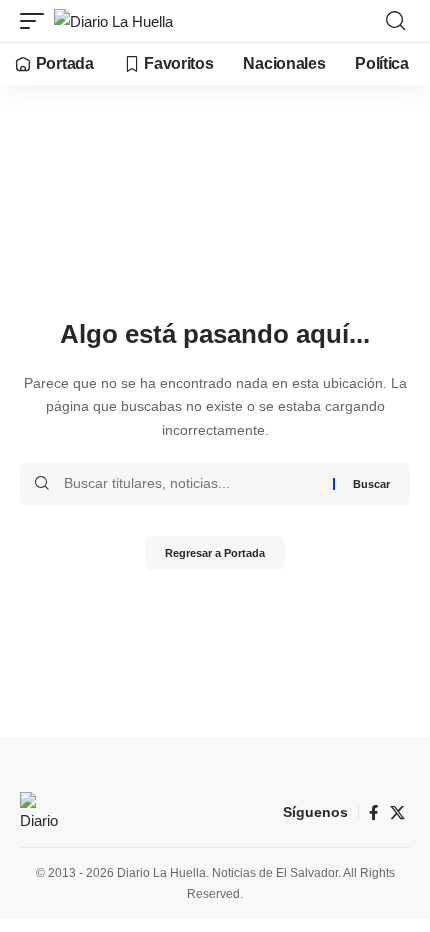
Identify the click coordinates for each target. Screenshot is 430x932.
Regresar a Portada (215, 553)
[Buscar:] (191, 484)
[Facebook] (373, 813)
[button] (37, 21)
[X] (397, 813)
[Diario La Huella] (113, 21)
